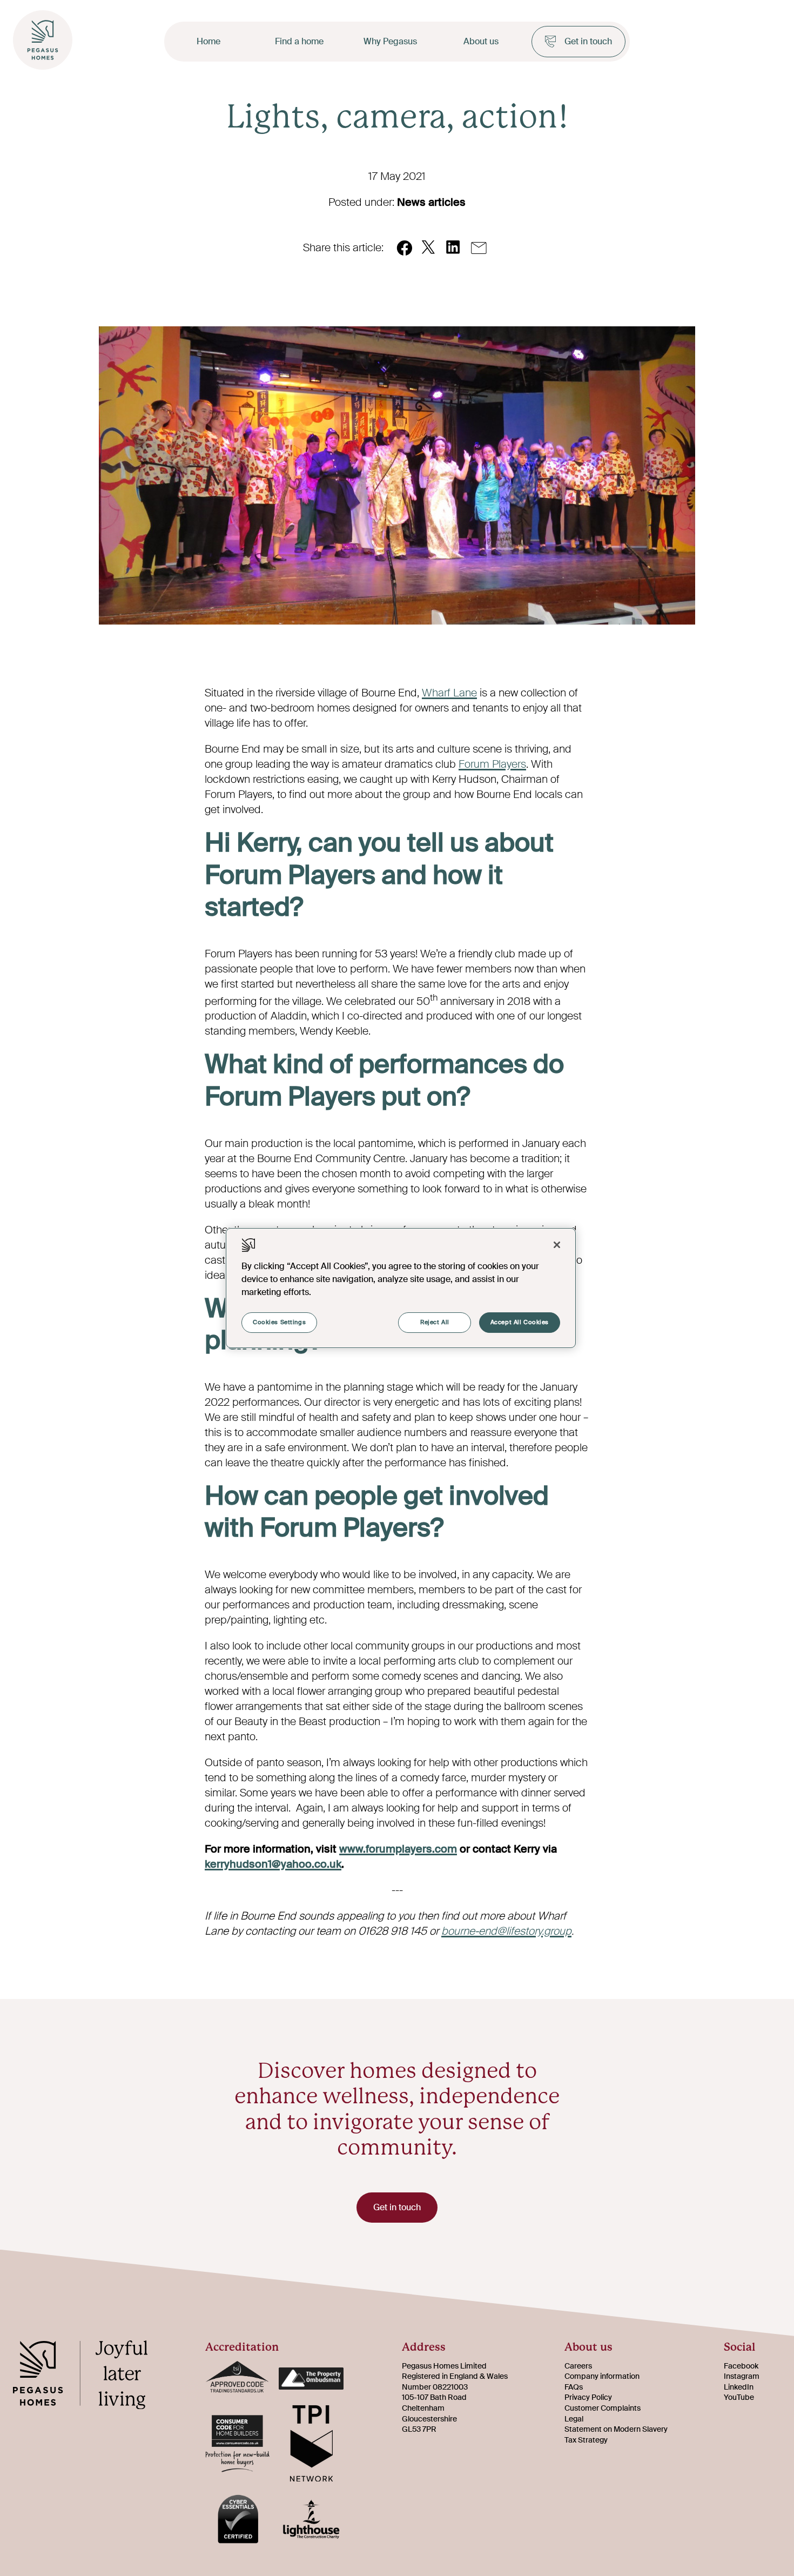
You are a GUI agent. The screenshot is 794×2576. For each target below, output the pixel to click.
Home (208, 41)
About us (481, 41)
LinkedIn (739, 2387)
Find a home (299, 41)
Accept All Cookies (520, 1322)
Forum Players (492, 764)
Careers (578, 2366)
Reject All (435, 1322)
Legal (574, 2419)
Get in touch (588, 41)
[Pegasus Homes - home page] (89, 2377)
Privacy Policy (588, 2397)
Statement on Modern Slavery (616, 2429)
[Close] (557, 1245)
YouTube (739, 2397)
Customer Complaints (603, 2408)
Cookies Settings (279, 1322)
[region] (401, 1288)
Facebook (741, 2366)
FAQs (574, 2387)
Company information (602, 2376)
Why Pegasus (390, 41)
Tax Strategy (586, 2440)
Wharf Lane (449, 693)
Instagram (742, 2376)
